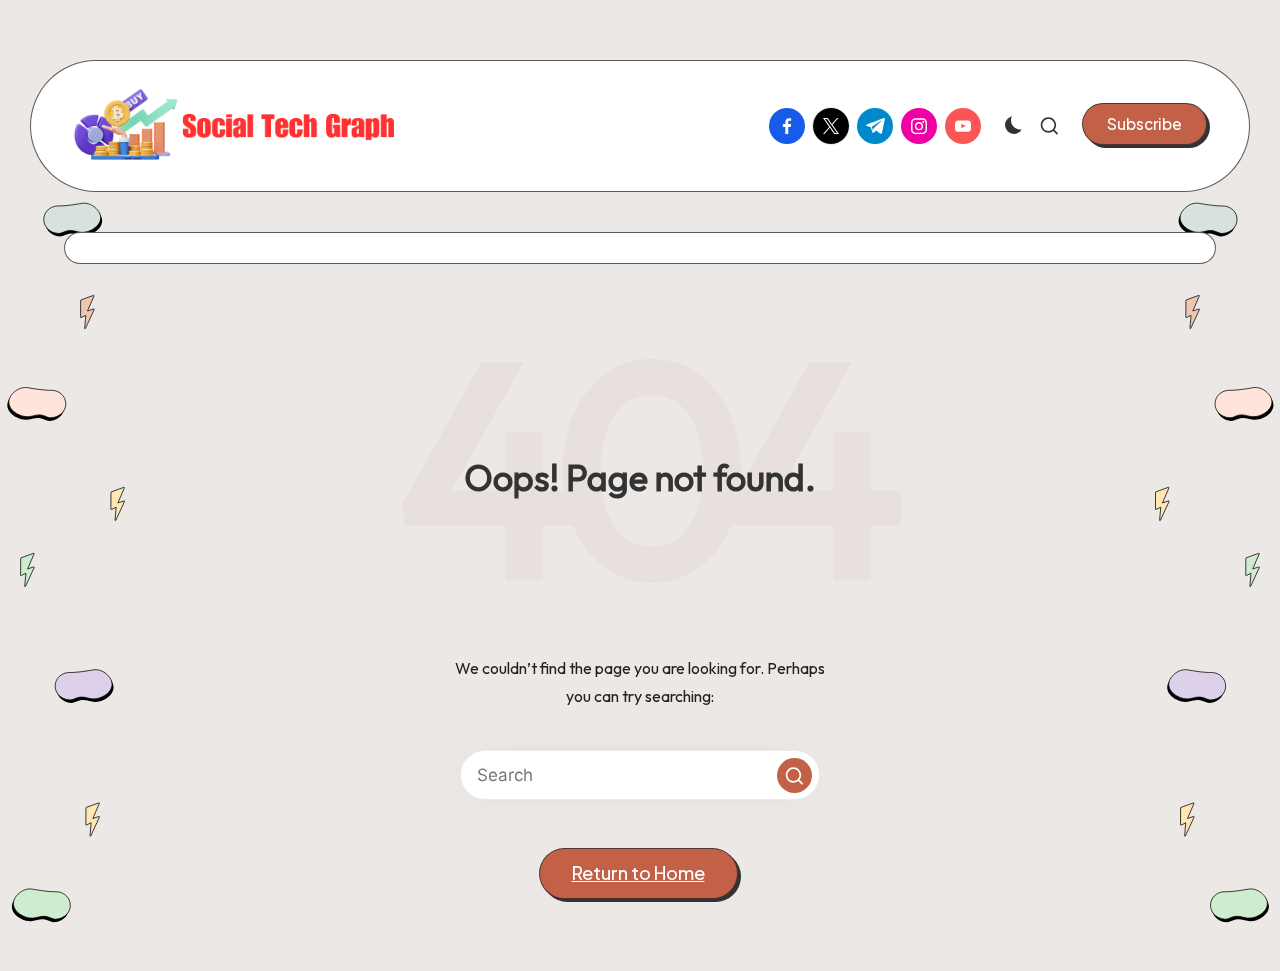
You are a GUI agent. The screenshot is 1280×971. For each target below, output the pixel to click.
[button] (1144, 124)
